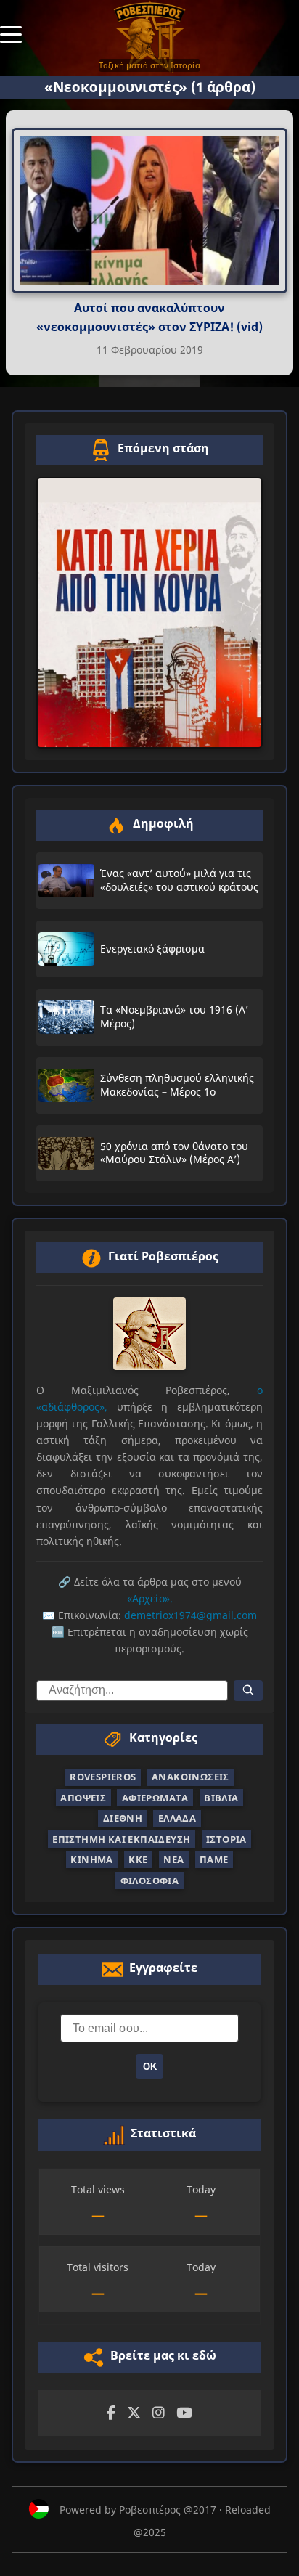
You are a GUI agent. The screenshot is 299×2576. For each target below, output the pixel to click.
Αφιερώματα (155, 1798)
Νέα (173, 1859)
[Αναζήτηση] (248, 1691)
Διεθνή (123, 1818)
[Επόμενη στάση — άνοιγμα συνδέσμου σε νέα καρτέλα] (149, 613)
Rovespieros (103, 1777)
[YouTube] (184, 2413)
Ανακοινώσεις (191, 1777)
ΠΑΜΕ (214, 1859)
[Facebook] (111, 2413)
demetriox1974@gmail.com (191, 1615)
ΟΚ (150, 2067)
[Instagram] (159, 2413)
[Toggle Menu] (11, 33)
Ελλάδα (177, 1818)
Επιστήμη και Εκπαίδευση (121, 1839)
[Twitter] (134, 2413)
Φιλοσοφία (150, 1880)
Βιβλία (221, 1798)
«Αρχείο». (150, 1598)
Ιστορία (226, 1839)
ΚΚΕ (138, 1859)
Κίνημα (91, 1859)
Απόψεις (83, 1798)
